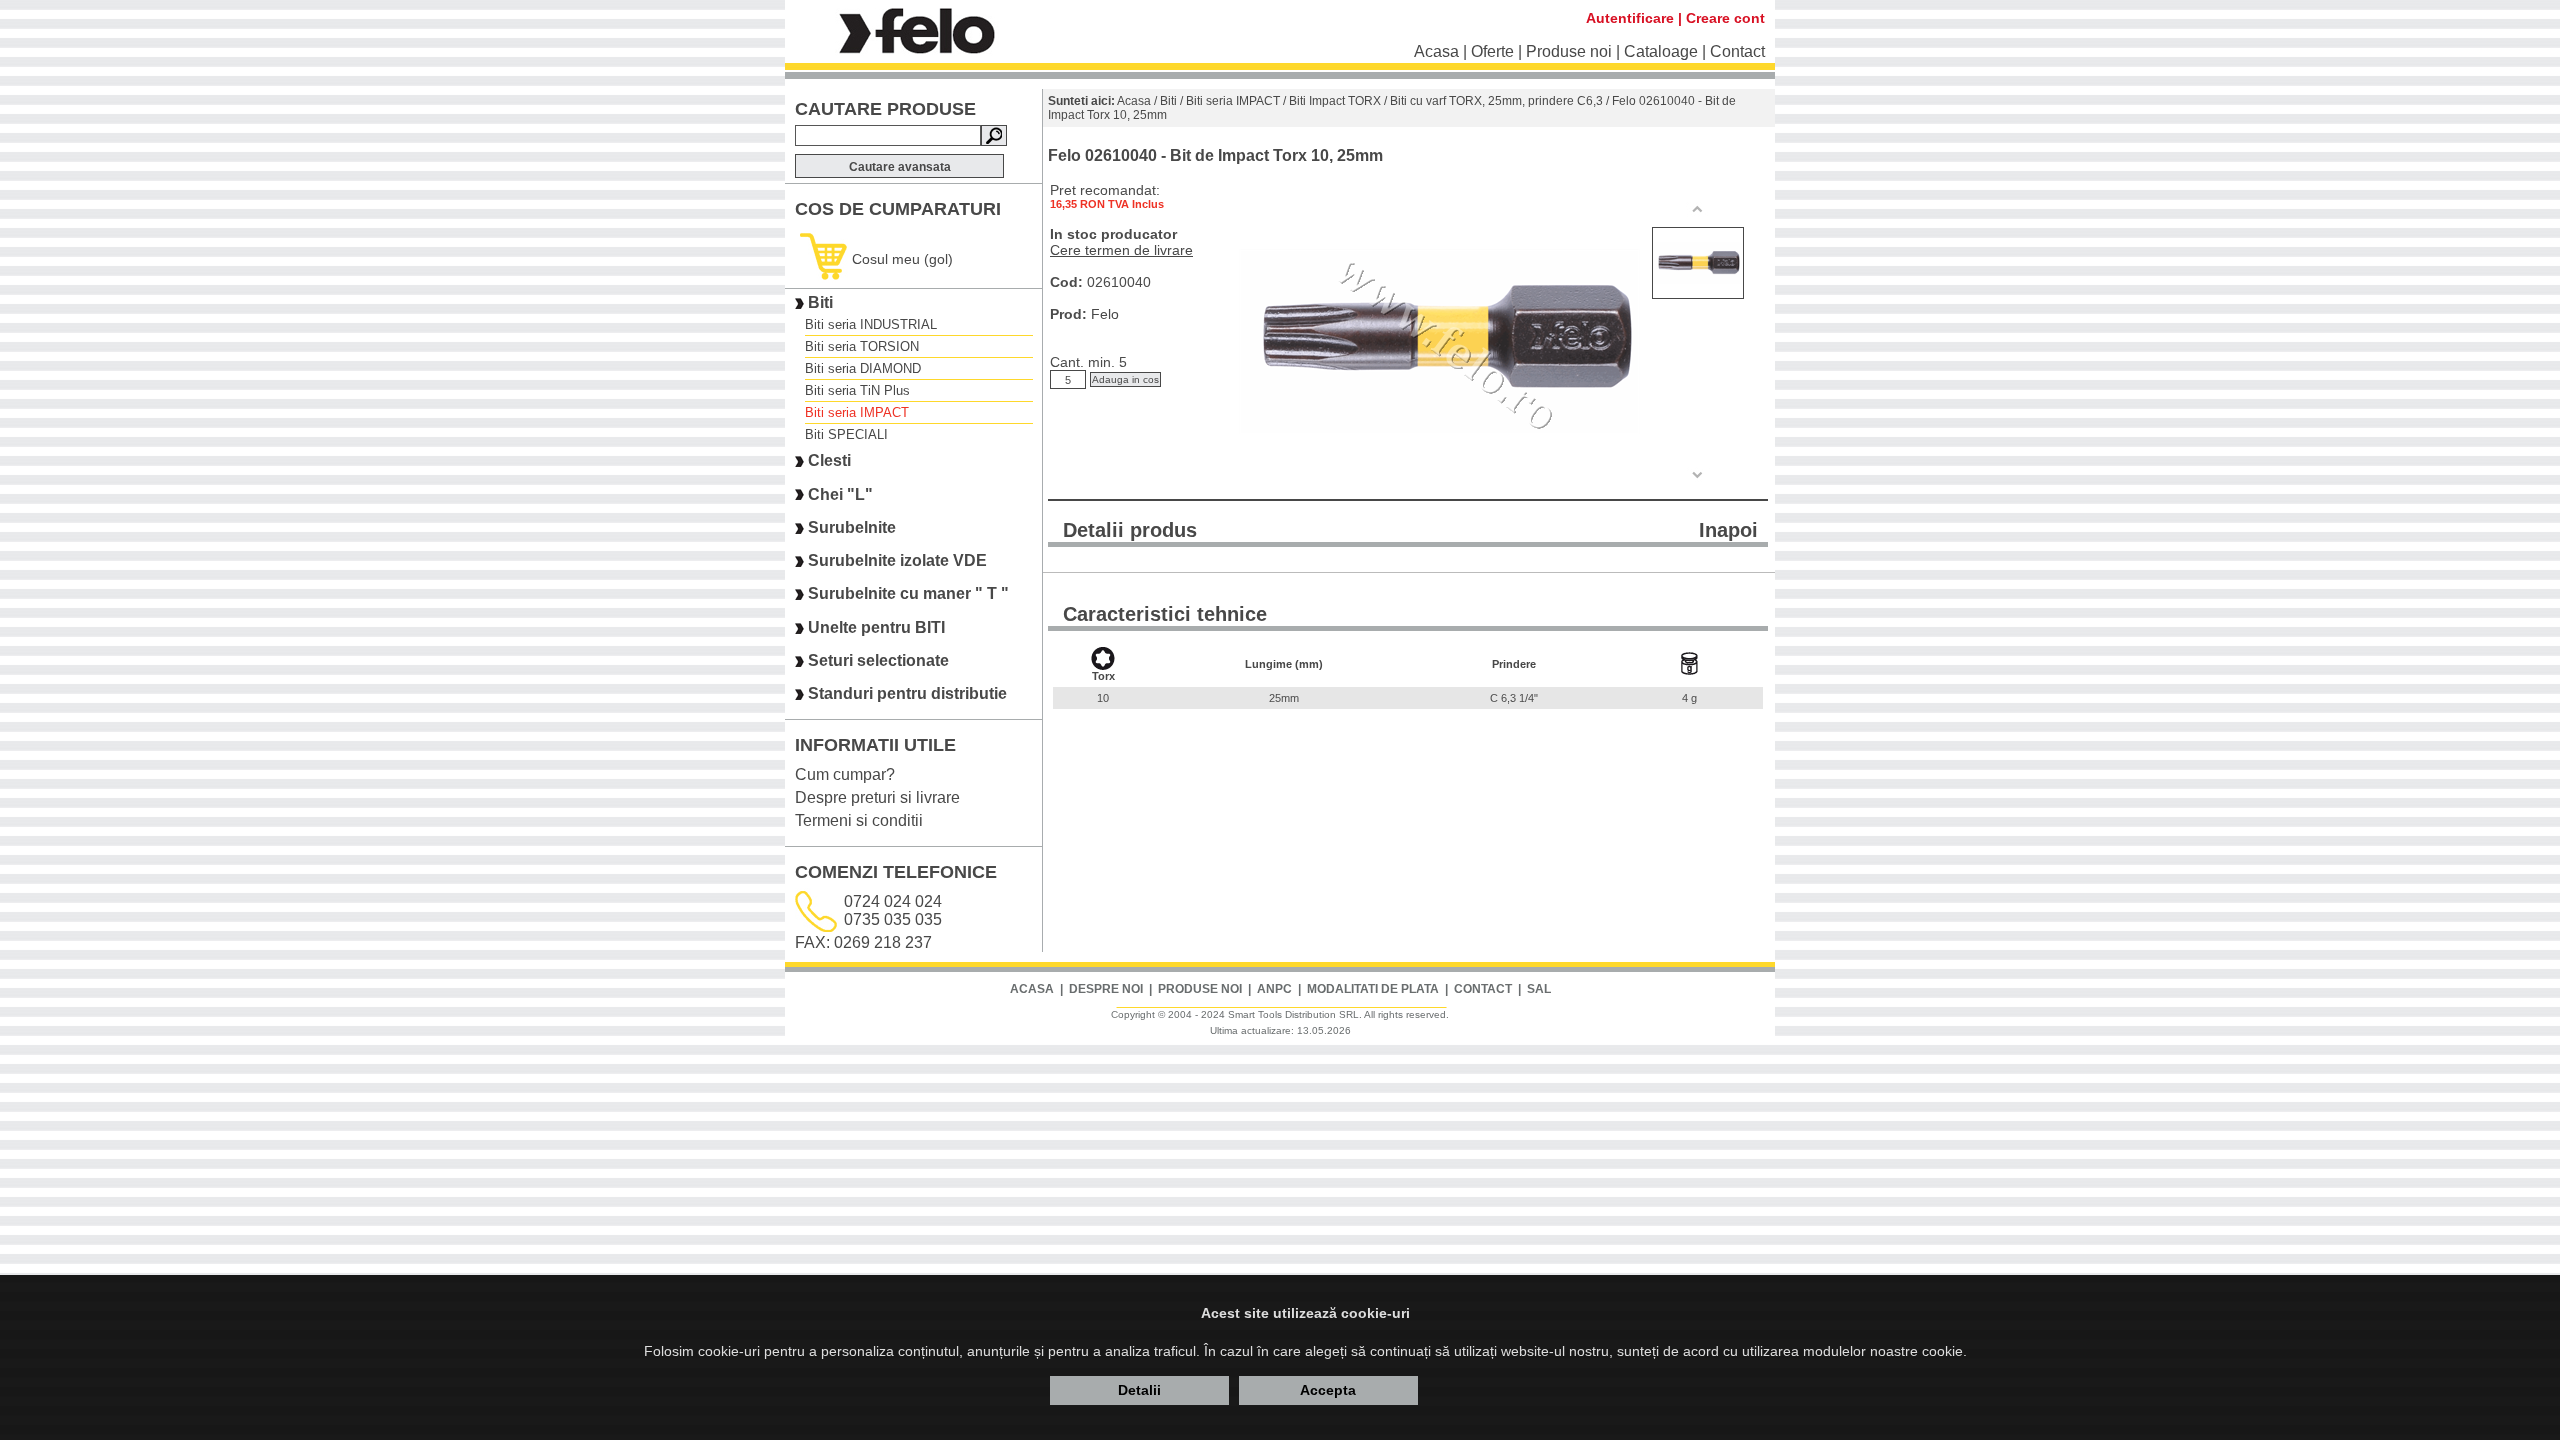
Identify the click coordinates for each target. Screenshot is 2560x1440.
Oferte (1492, 51)
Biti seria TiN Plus (857, 390)
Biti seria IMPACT (857, 412)
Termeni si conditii (859, 820)
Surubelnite (852, 527)
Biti (820, 302)
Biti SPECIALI (846, 434)
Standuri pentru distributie (907, 694)
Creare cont (1725, 18)
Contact (1737, 51)
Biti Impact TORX (1335, 101)
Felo (1105, 314)
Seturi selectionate (878, 660)
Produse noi (1569, 51)
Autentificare (1630, 18)
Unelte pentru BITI (876, 627)
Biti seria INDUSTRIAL (871, 324)
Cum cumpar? (845, 774)
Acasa (1436, 51)
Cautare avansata (900, 167)
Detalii (1139, 1390)
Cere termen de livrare (1121, 250)
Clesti (829, 461)
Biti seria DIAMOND (863, 368)
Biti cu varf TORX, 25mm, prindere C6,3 (1496, 101)
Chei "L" (840, 494)
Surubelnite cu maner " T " (908, 594)
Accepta (1328, 1390)
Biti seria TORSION (862, 346)
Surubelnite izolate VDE (897, 560)
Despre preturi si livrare (877, 797)
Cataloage (1661, 51)
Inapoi (1728, 530)
